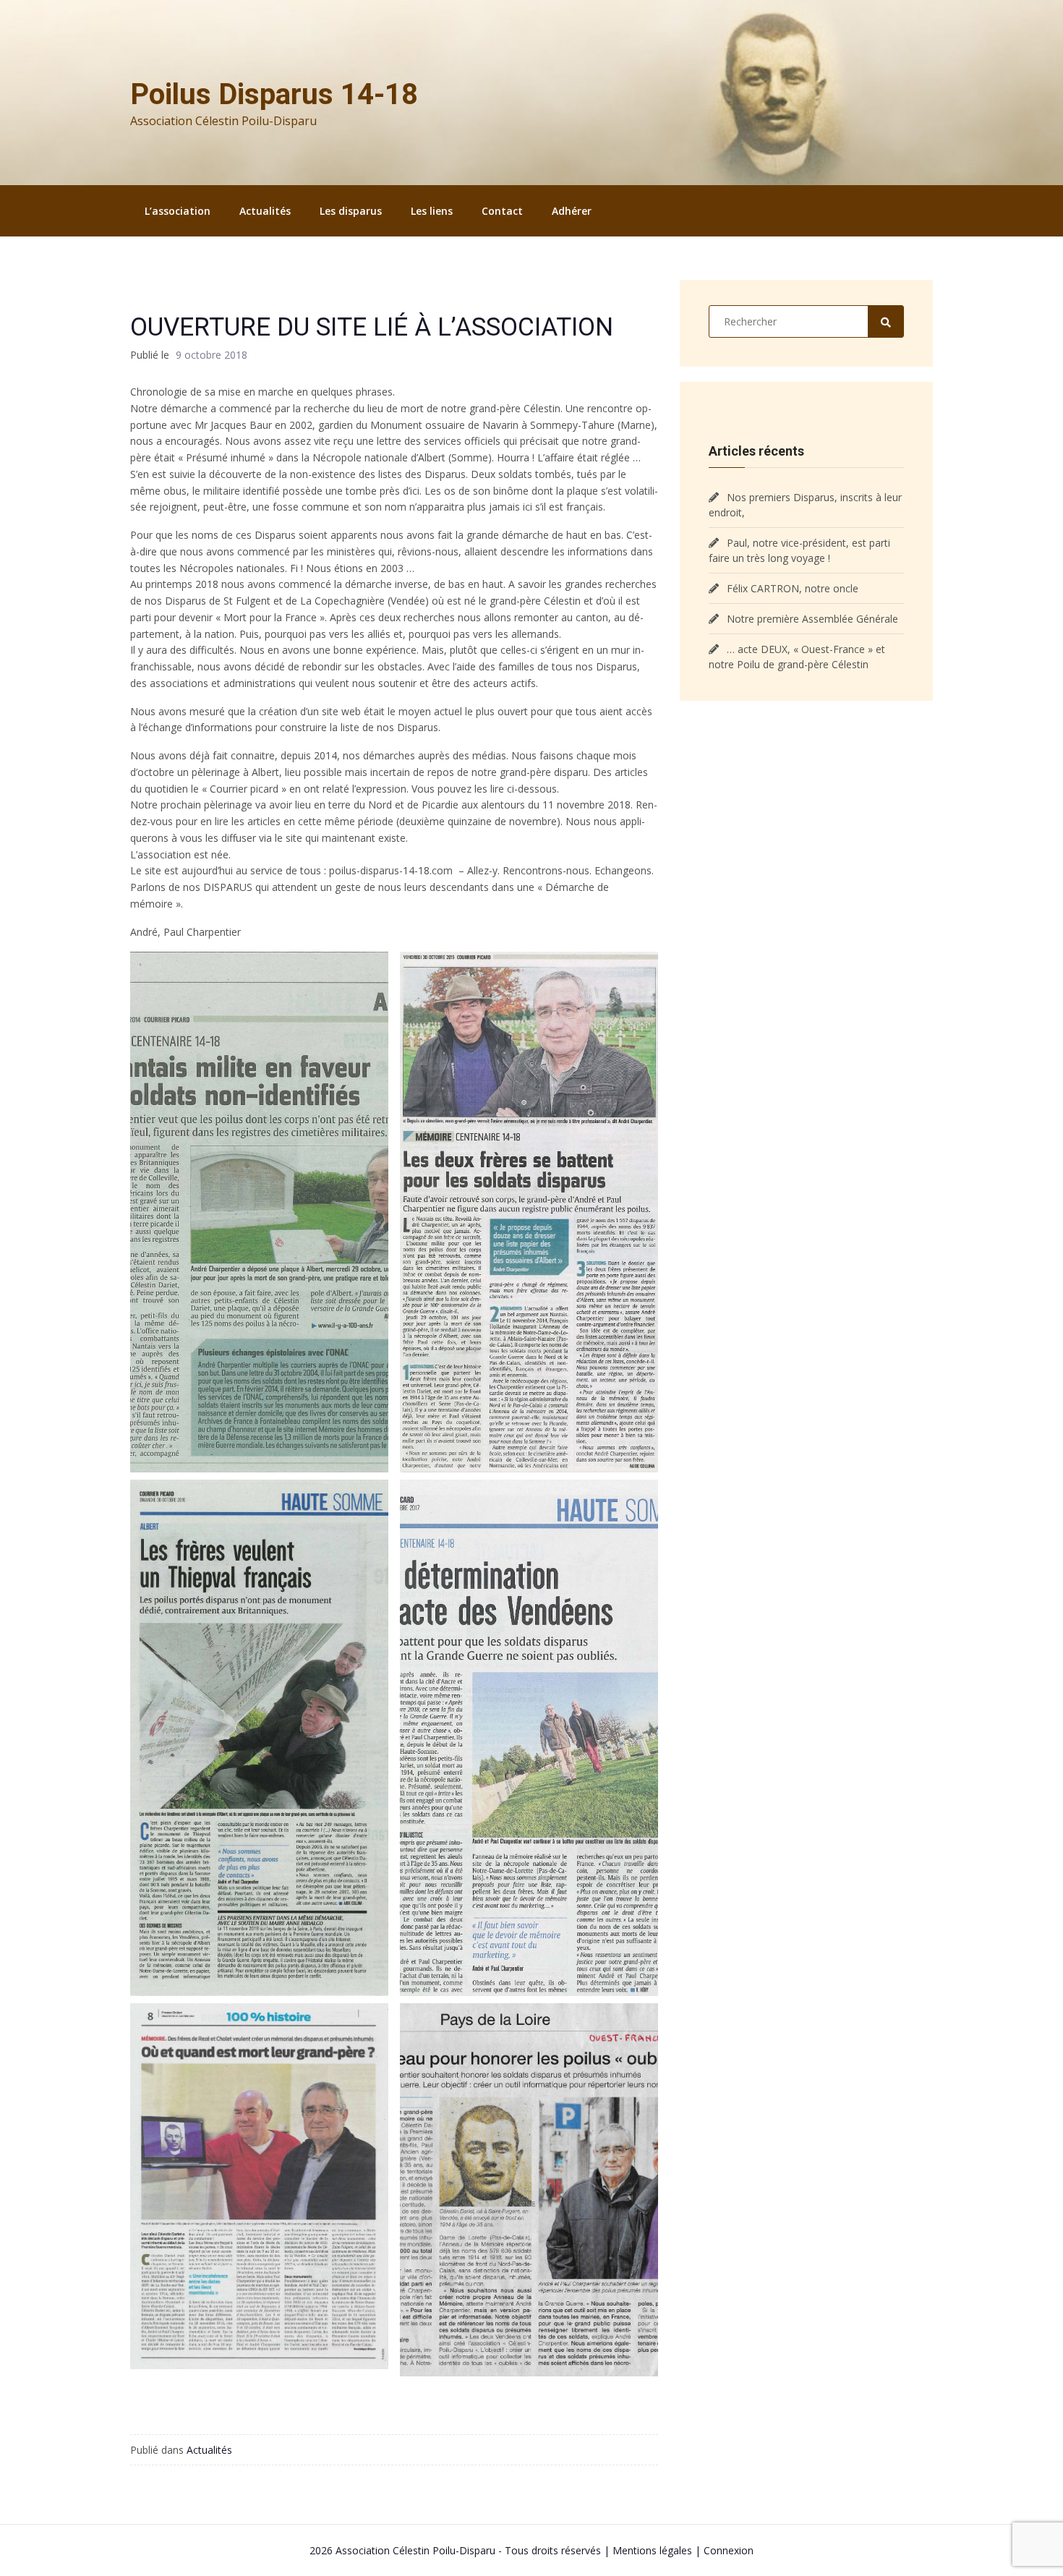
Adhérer (572, 211)
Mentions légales (652, 2550)
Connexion (729, 2550)
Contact (502, 211)
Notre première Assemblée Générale (812, 619)
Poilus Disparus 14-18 (274, 94)
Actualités (265, 211)
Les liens (432, 211)
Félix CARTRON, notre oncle (793, 588)
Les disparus (351, 211)
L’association (178, 211)
